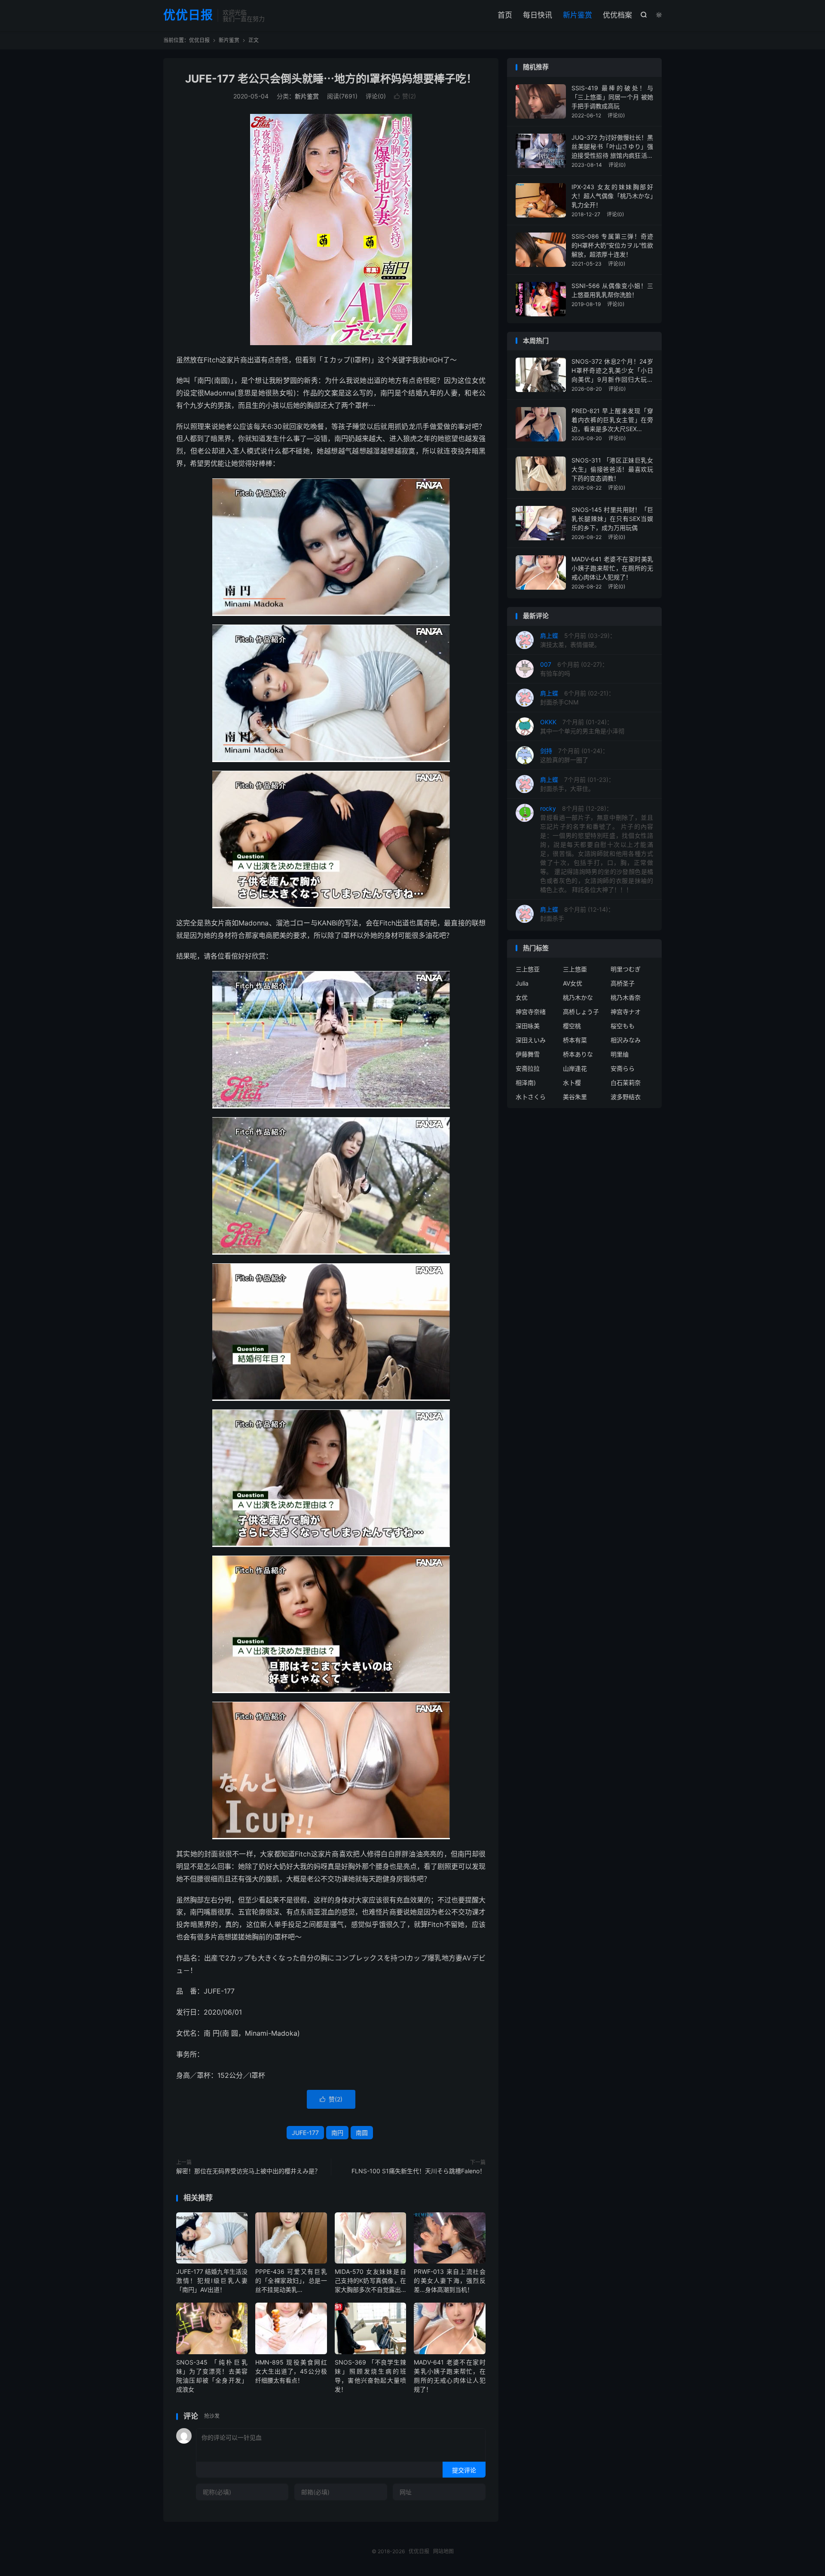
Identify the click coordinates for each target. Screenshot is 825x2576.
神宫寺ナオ (626, 1012)
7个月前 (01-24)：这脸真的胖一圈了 (574, 755)
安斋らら (623, 1068)
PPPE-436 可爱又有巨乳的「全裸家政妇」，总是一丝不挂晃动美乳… (291, 2280)
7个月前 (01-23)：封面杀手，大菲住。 (577, 784)
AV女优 (573, 983)
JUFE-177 (305, 2133)
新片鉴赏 (577, 15)
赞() (405, 96)
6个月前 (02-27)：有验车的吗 (574, 669)
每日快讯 (538, 15)
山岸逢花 (575, 1068)
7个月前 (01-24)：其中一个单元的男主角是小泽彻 (582, 726)
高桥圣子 (623, 983)
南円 (337, 2133)
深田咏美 (528, 1026)
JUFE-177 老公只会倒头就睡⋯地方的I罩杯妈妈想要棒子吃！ (331, 79)
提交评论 (464, 2470)
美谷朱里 (575, 1097)
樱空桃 (572, 1026)
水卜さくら (531, 1097)
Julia (522, 983)
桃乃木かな (578, 997)
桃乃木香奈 (626, 997)
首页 (505, 15)
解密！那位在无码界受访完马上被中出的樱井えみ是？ (248, 2171)
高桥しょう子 (581, 1012)
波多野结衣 (626, 1097)
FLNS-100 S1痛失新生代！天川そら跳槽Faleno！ (419, 2171)
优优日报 (188, 15)
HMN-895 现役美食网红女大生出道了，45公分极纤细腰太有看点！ (291, 2371)
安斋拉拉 (528, 1068)
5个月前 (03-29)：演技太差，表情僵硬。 (578, 640)
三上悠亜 (575, 969)
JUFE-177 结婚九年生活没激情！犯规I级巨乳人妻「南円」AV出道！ (212, 2280)
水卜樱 (572, 1083)
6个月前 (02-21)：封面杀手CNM (577, 698)
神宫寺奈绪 (531, 1012)
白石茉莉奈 (626, 1083)
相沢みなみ (626, 1040)
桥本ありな (578, 1054)
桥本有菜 (575, 1040)
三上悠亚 (528, 969)
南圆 (362, 2133)
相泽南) (526, 1083)
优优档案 (617, 15)
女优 (522, 997)
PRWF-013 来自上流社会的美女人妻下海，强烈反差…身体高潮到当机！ (449, 2280)
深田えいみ (531, 1040)
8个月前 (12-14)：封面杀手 (577, 914)
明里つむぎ (626, 969)
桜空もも (623, 1026)
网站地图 (443, 2551)
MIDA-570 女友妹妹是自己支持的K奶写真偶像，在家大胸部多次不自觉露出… (370, 2280)
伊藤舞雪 (528, 1054)
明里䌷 (620, 1054)
